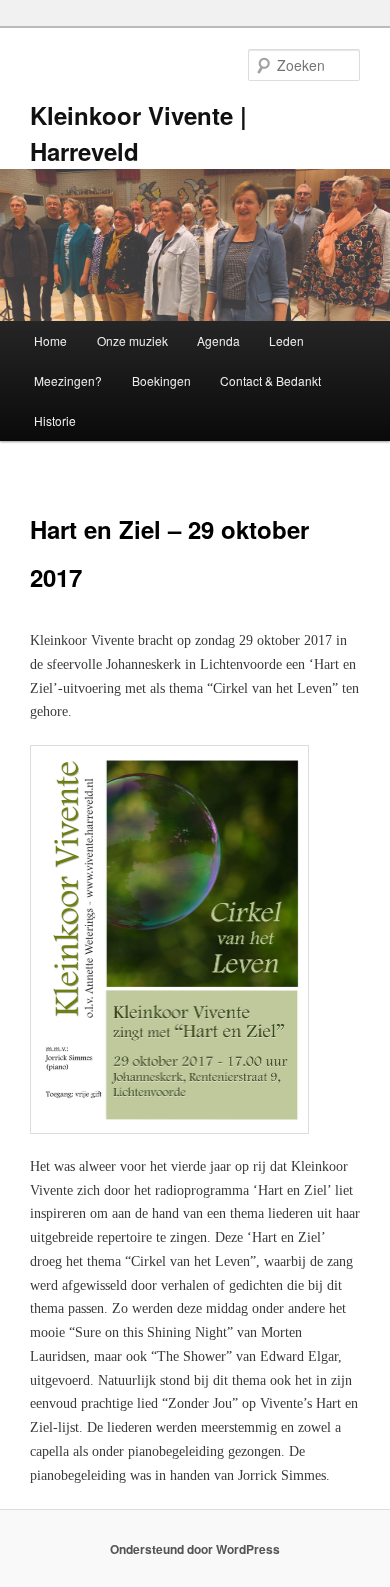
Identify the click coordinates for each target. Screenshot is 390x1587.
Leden (286, 340)
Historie (55, 420)
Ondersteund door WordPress (195, 1549)
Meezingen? (68, 380)
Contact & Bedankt (270, 380)
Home (50, 340)
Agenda (218, 340)
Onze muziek (132, 340)
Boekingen (161, 380)
